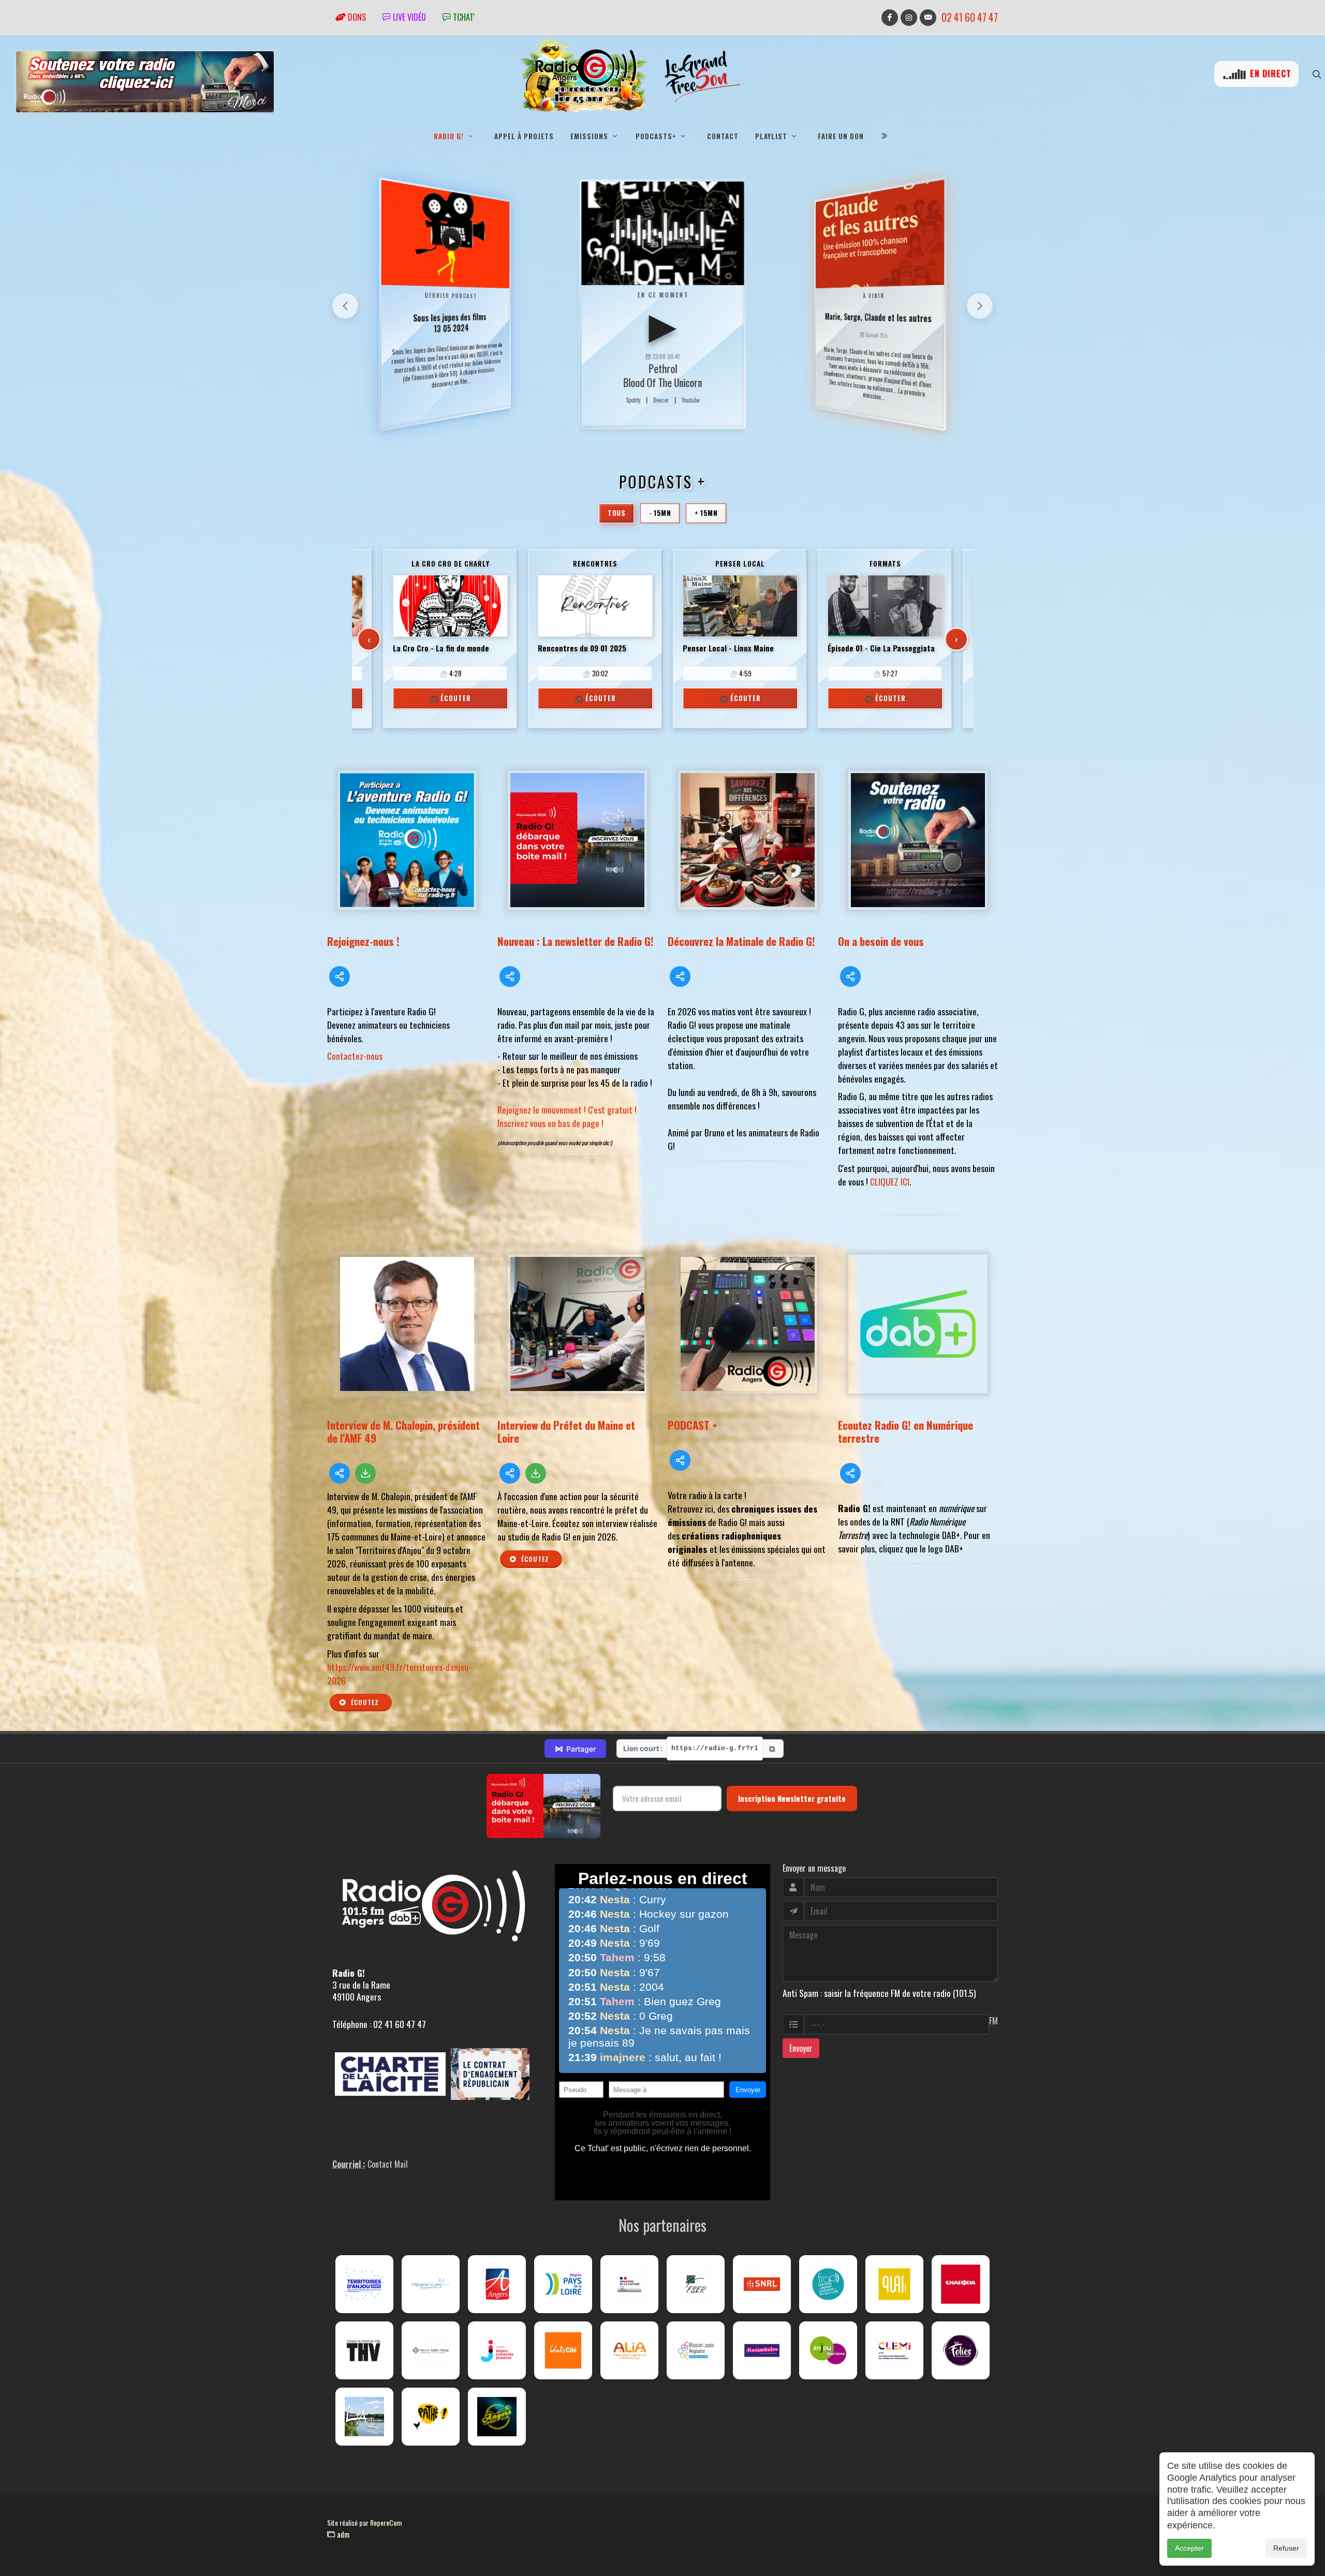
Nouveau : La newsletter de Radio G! (576, 941)
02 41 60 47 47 (970, 17)
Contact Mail (388, 2164)
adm (342, 2534)
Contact (723, 136)
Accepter (1189, 2548)
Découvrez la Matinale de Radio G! (741, 941)
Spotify (633, 400)
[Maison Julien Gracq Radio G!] (431, 2350)
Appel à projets (524, 136)
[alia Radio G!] (629, 2350)
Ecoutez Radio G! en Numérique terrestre (906, 1431)
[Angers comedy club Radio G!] (497, 2417)
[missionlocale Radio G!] (696, 2350)
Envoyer (801, 2048)
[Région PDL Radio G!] (563, 2284)
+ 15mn (706, 513)
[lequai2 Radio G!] (894, 2284)
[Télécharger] (365, 1473)
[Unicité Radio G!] (563, 2350)
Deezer (661, 400)
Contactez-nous (355, 1056)
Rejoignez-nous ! (363, 941)
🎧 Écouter (450, 698)
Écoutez (364, 1702)
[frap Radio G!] (828, 2284)
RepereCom (386, 2522)
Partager (575, 1749)
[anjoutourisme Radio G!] (828, 2350)
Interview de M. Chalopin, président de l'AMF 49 (403, 1431)
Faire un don (841, 136)
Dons (356, 17)
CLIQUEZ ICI (890, 1181)
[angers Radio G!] (497, 2284)
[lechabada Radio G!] (961, 2284)
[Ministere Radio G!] (629, 2284)
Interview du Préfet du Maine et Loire (566, 1431)
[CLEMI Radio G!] (894, 2350)
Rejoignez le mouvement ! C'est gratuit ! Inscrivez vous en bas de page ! (567, 1116)
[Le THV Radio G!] (364, 2350)
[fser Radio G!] (696, 2284)
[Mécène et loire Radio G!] (431, 2284)
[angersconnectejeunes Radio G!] (497, 2350)
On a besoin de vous (881, 941)
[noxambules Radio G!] (762, 2350)
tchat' (463, 17)
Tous (616, 513)
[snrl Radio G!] (762, 2284)
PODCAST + (693, 1425)
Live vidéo (408, 17)
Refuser (1286, 2548)
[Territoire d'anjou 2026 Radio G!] (364, 2284)
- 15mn (660, 513)
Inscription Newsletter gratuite (792, 1798)
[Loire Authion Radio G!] (364, 2417)
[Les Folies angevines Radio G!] (961, 2350)
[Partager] (340, 976)
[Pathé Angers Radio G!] (431, 2417)
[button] (980, 306)
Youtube (690, 400)
